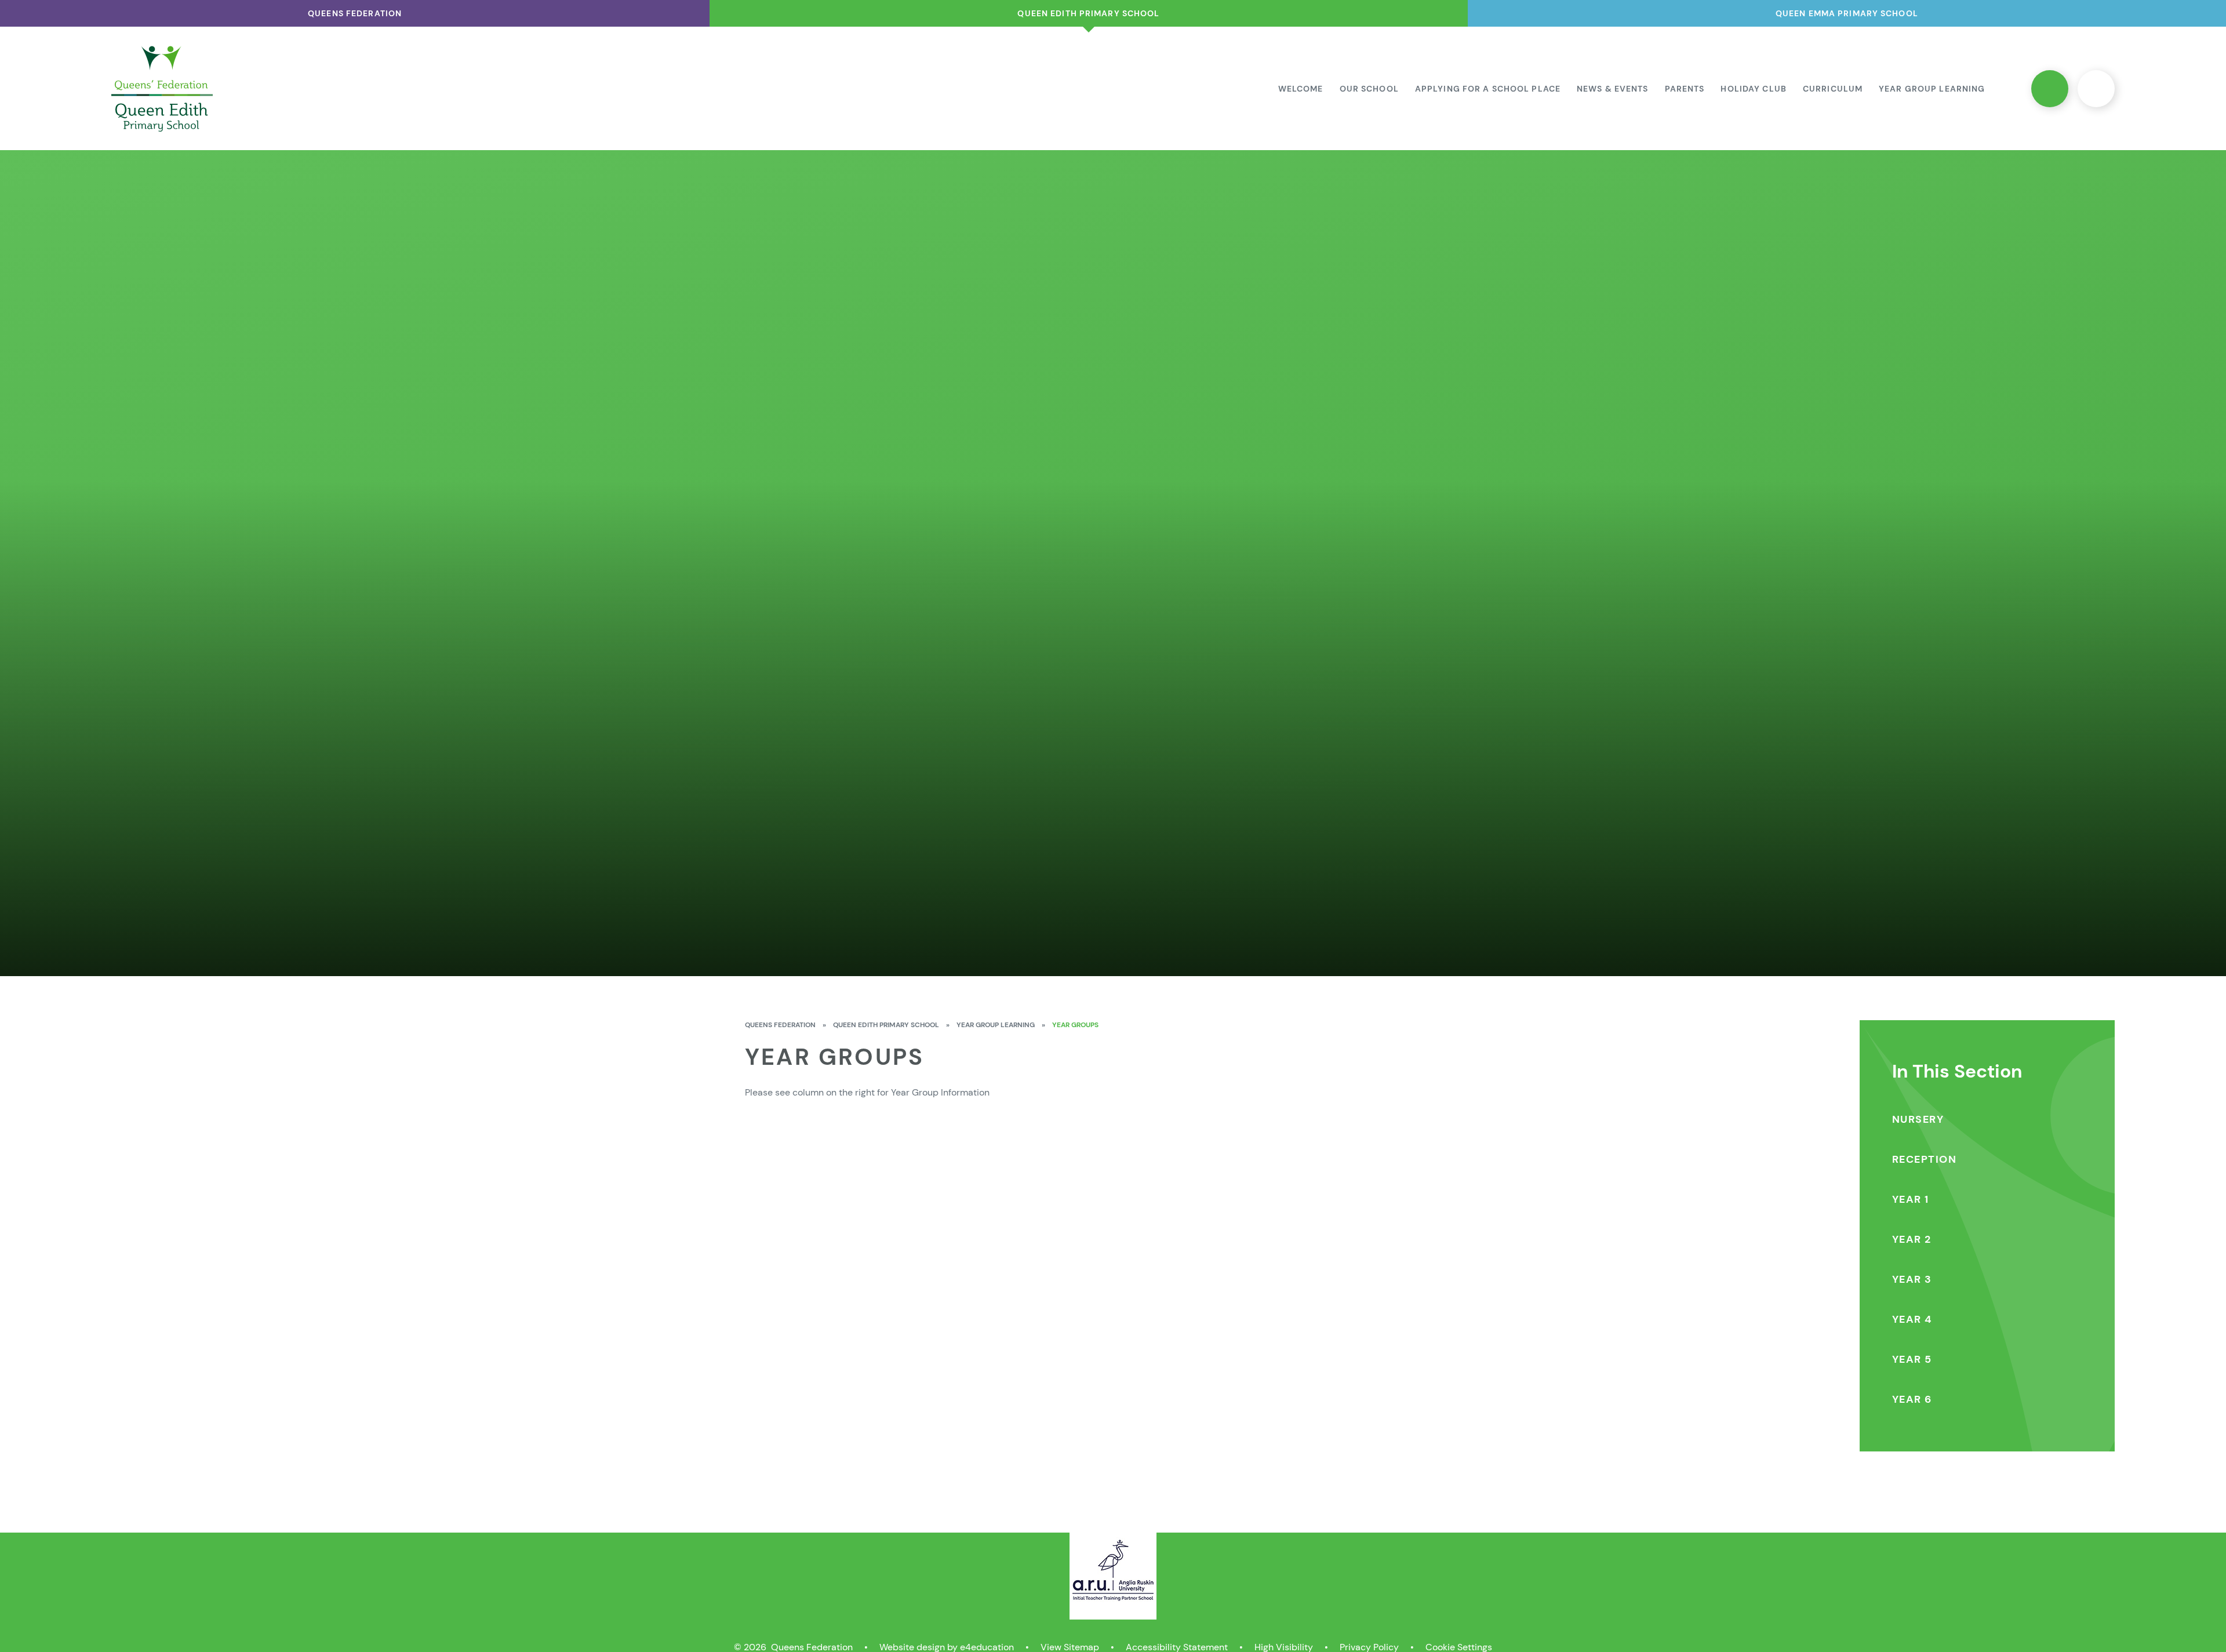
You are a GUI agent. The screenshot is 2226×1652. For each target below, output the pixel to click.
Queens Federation (780, 1025)
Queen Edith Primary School (886, 1025)
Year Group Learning (996, 1025)
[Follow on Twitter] (2050, 89)
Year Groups (1075, 1025)
